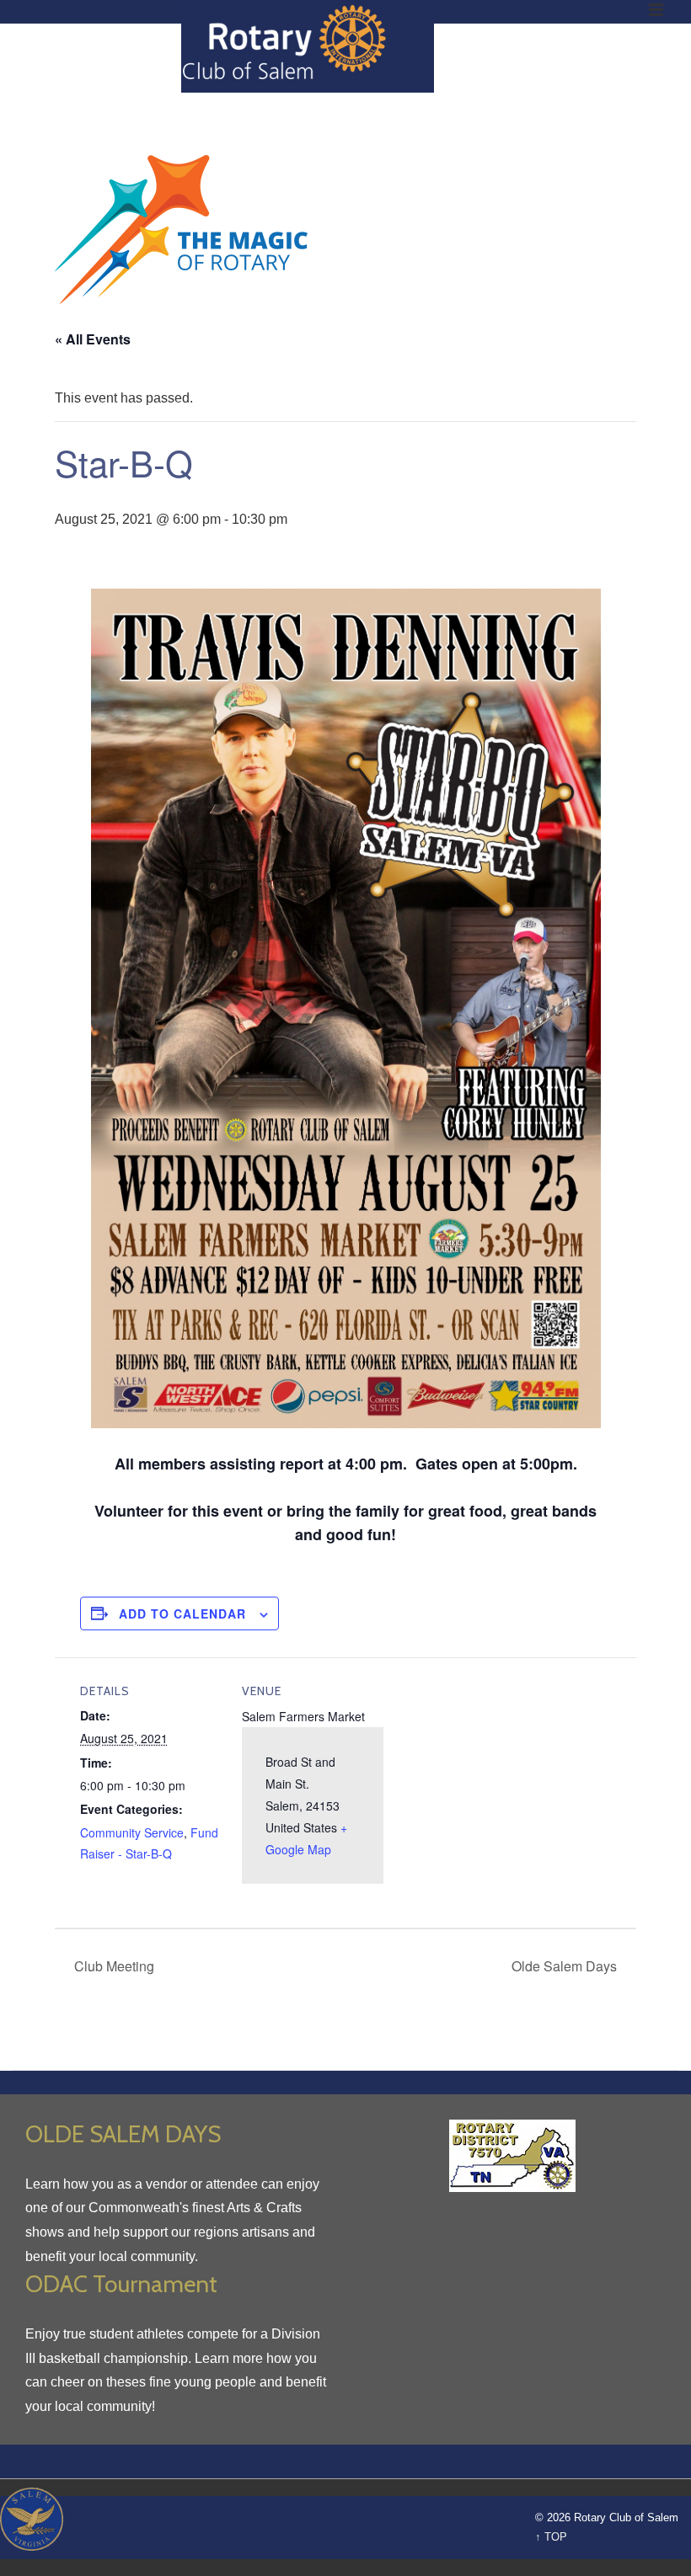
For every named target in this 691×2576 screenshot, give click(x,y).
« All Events (93, 339)
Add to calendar (182, 1613)
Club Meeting (112, 1966)
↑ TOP (551, 2537)
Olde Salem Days (566, 1966)
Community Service (132, 1832)
